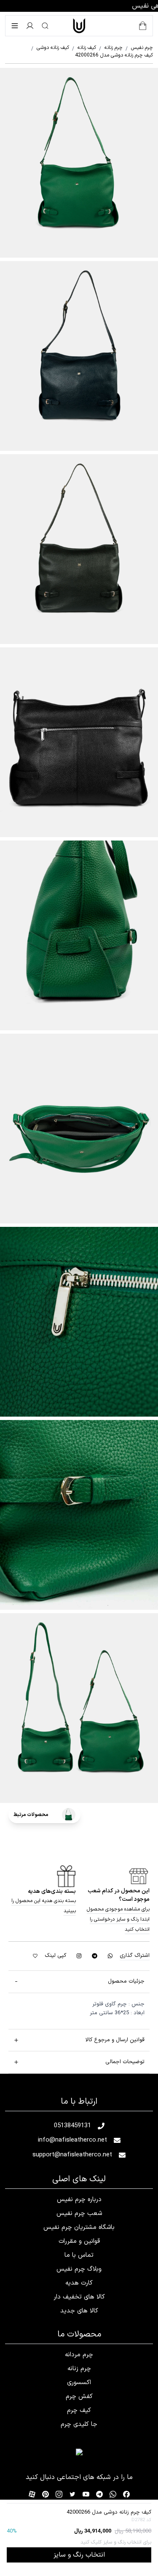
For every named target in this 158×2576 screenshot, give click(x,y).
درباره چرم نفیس (79, 2200)
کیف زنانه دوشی (50, 48)
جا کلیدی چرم (79, 2424)
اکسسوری (79, 2383)
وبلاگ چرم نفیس (79, 2269)
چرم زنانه (111, 48)
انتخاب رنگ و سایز (79, 2555)
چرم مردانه (79, 2355)
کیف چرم (79, 2410)
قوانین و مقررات (79, 2241)
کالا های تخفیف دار (79, 2297)
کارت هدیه (79, 2283)
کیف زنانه (84, 48)
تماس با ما (79, 2255)
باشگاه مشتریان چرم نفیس (79, 2227)
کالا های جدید (79, 2311)
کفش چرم (79, 2397)
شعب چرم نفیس (79, 2214)
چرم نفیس (139, 48)
